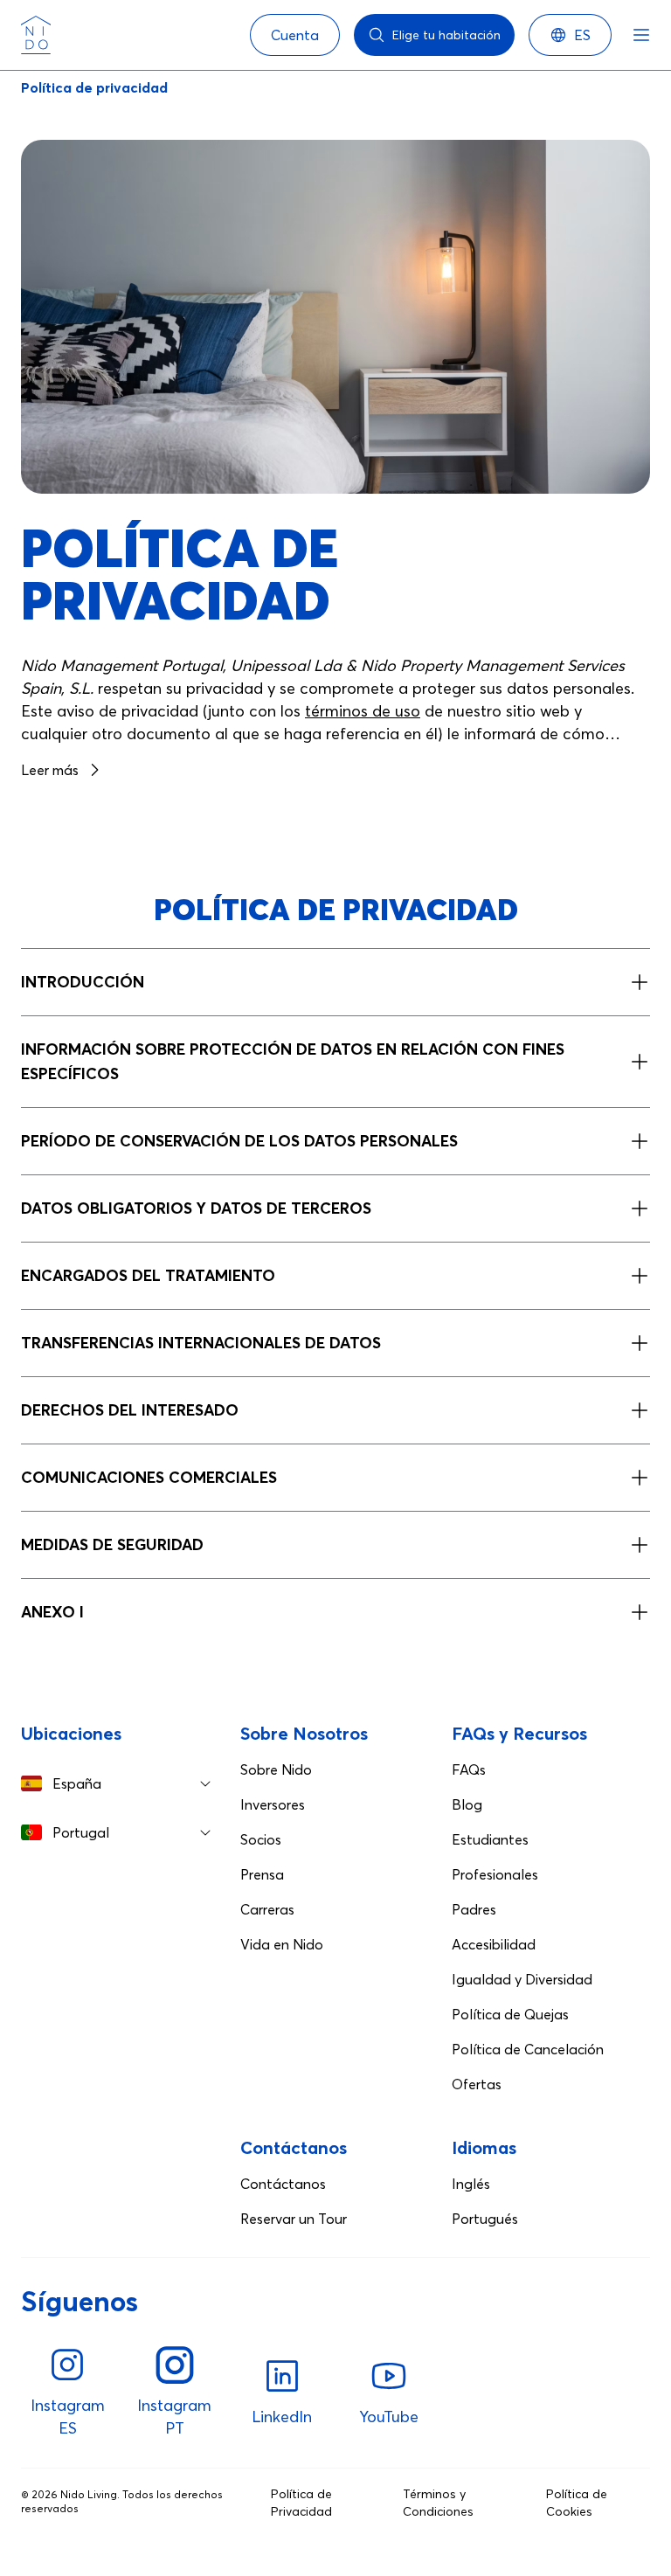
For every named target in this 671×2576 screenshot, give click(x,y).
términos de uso (363, 711)
